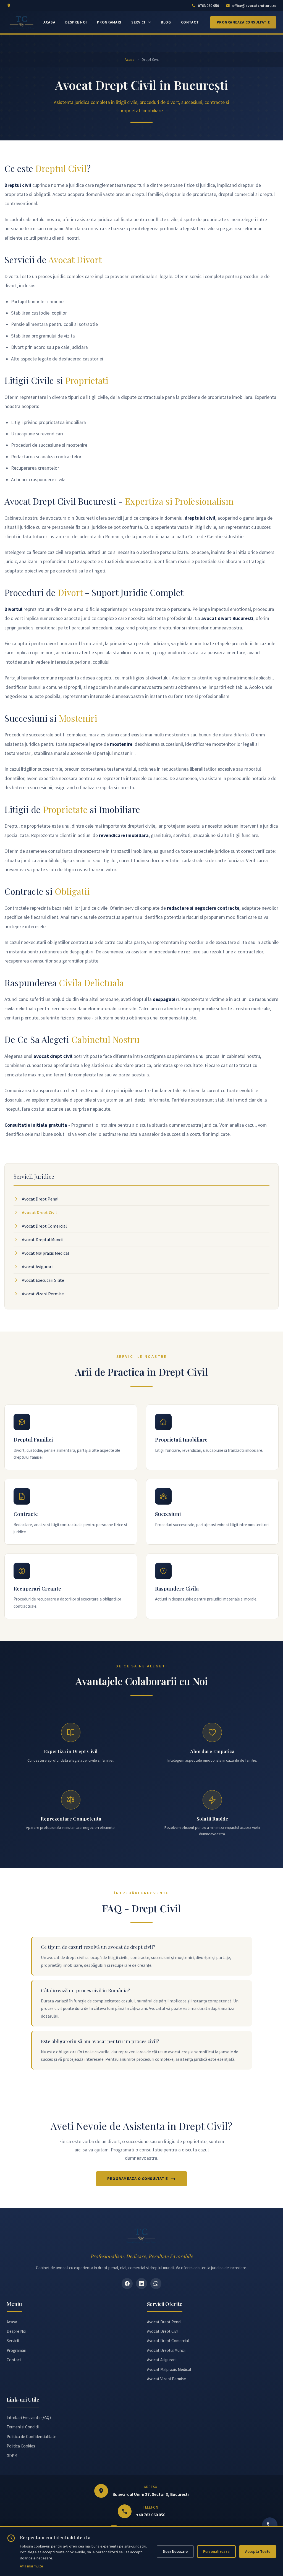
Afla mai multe (32, 2566)
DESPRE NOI (76, 22)
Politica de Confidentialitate (32, 2437)
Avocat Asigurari (37, 1267)
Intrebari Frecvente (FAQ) (29, 2417)
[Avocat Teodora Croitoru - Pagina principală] (22, 22)
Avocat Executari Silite (43, 1280)
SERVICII (139, 22)
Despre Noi (16, 2331)
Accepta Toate (258, 2551)
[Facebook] (127, 2284)
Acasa (130, 59)
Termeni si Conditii (23, 2427)
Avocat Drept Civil (39, 1212)
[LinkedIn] (141, 2284)
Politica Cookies (21, 2446)
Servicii (13, 2341)
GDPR (12, 2456)
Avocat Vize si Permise (43, 1294)
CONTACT (190, 22)
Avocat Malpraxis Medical (45, 1253)
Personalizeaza (216, 2551)
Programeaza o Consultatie (138, 2179)
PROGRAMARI (109, 22)
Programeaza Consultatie (243, 22)
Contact (14, 2360)
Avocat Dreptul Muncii (43, 1239)
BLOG (166, 22)
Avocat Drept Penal (40, 1199)
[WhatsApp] (156, 2284)
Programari (16, 2350)
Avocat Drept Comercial (44, 1226)
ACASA (49, 22)
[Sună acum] (270, 2525)
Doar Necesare (175, 2551)
